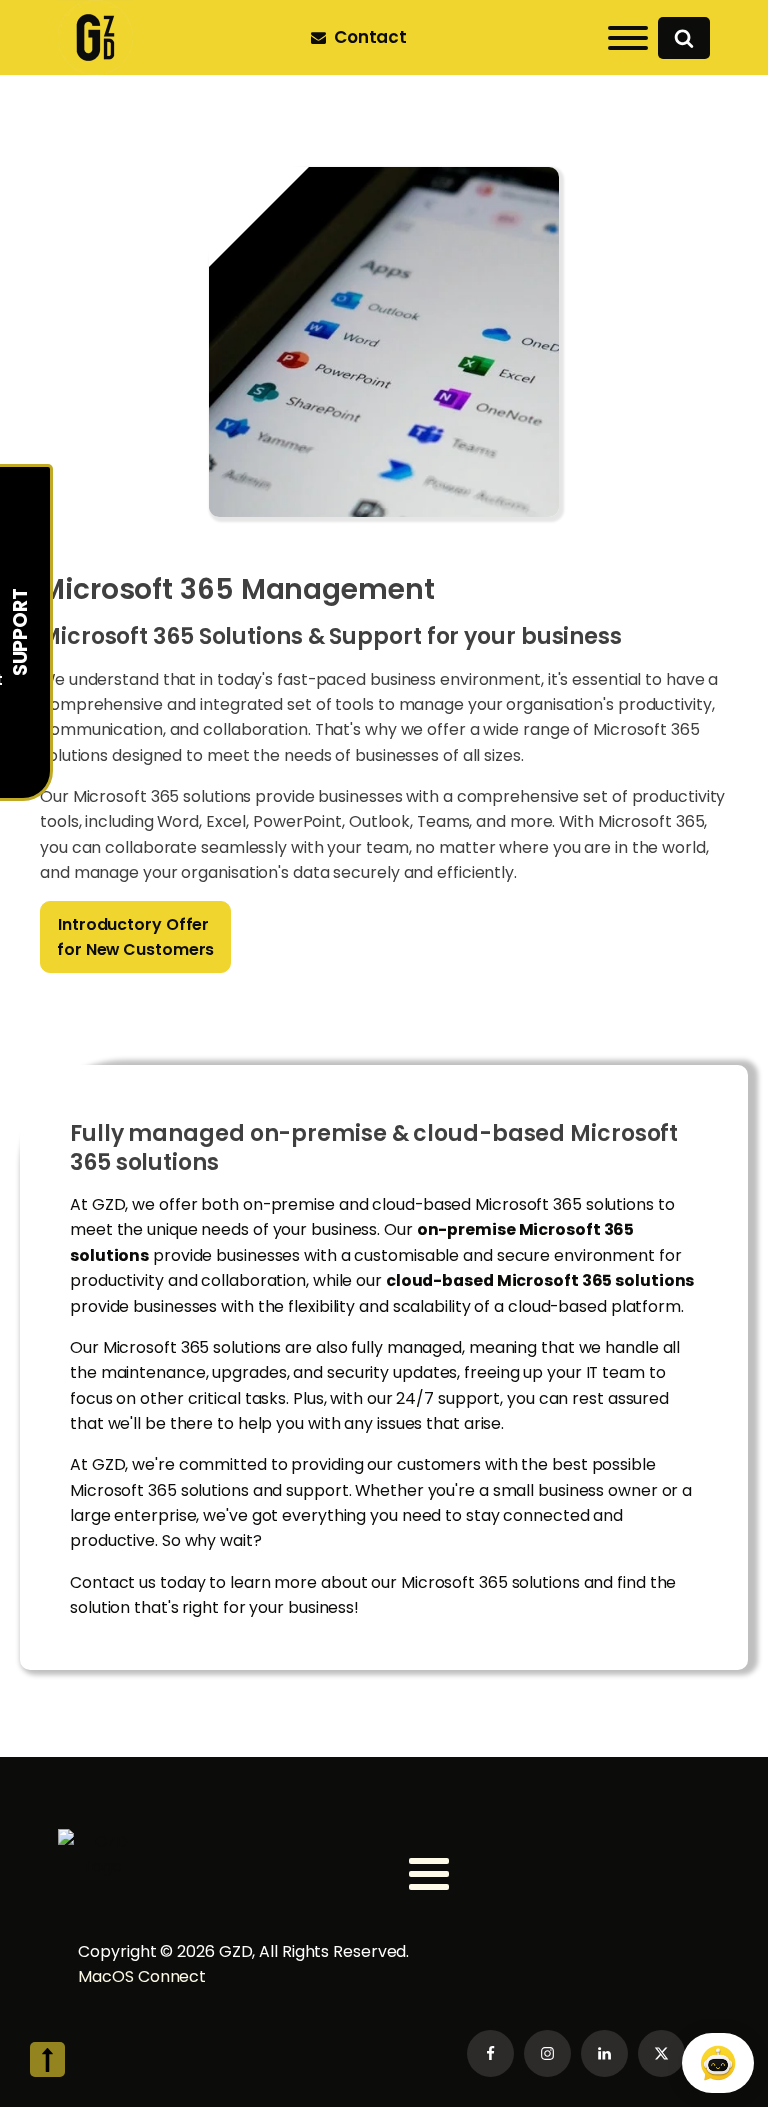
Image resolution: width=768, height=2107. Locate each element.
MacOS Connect (144, 1976)
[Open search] (684, 38)
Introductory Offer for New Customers (135, 937)
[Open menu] (628, 38)
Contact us (113, 1582)
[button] (363, 37)
